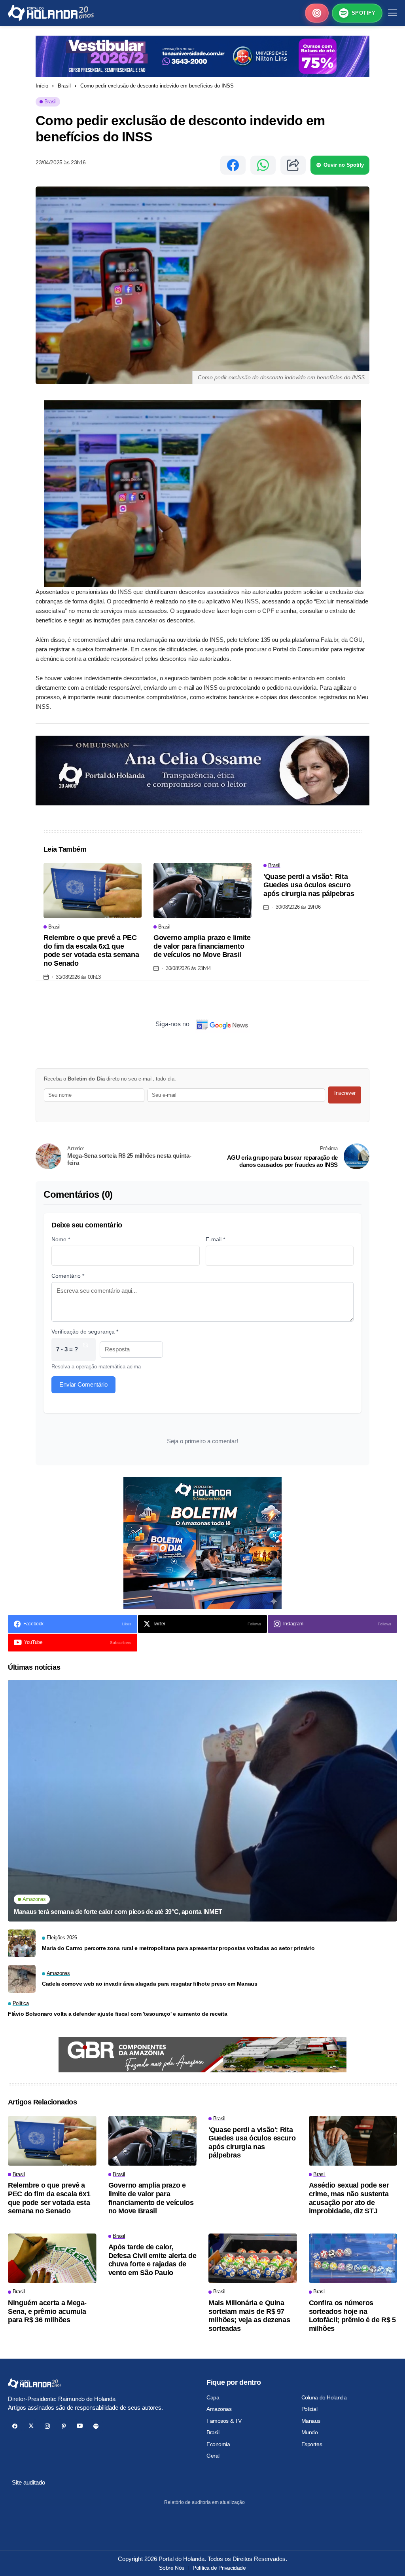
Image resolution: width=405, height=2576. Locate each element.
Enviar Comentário (83, 1384)
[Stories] (317, 13)
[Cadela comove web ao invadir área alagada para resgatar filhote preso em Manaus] (22, 1979)
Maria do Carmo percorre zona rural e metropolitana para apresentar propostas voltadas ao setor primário (178, 1948)
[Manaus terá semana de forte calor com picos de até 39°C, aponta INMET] (202, 1801)
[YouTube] (80, 2426)
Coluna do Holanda (324, 2397)
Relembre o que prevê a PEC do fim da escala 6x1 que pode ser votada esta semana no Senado (91, 950)
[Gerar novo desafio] (85, 1350)
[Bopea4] (51, 13)
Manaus (311, 2421)
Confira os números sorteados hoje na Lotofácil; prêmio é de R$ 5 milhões (352, 2316)
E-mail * (215, 1239)
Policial (309, 2409)
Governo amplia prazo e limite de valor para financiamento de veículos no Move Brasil (202, 946)
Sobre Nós (171, 2568)
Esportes (312, 2444)
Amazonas (219, 2409)
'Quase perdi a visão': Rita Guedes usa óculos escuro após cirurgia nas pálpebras (309, 885)
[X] (31, 2426)
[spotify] (96, 2426)
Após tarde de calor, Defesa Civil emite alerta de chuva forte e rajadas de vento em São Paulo (152, 2260)
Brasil (64, 86)
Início (42, 86)
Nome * (61, 1239)
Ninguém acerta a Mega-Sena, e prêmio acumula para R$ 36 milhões (47, 2311)
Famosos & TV (224, 2421)
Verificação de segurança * (85, 1332)
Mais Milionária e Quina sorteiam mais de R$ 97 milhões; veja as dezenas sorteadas (249, 2316)
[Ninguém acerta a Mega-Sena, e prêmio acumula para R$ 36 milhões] (52, 2258)
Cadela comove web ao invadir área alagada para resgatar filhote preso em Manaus (150, 1984)
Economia (218, 2444)
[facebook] (15, 2426)
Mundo (310, 2432)
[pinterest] (63, 2426)
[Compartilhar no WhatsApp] (263, 165)
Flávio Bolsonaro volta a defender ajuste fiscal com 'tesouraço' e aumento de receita (117, 2014)
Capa (213, 2397)
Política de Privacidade (219, 2568)
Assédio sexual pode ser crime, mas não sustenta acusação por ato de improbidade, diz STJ (349, 2198)
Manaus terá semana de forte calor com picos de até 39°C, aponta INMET (118, 1912)
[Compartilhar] (293, 165)
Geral (213, 2456)
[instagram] (47, 2426)
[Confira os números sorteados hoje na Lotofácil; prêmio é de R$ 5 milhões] (353, 2258)
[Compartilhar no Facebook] (233, 165)
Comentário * (68, 1276)
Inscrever (345, 1093)
